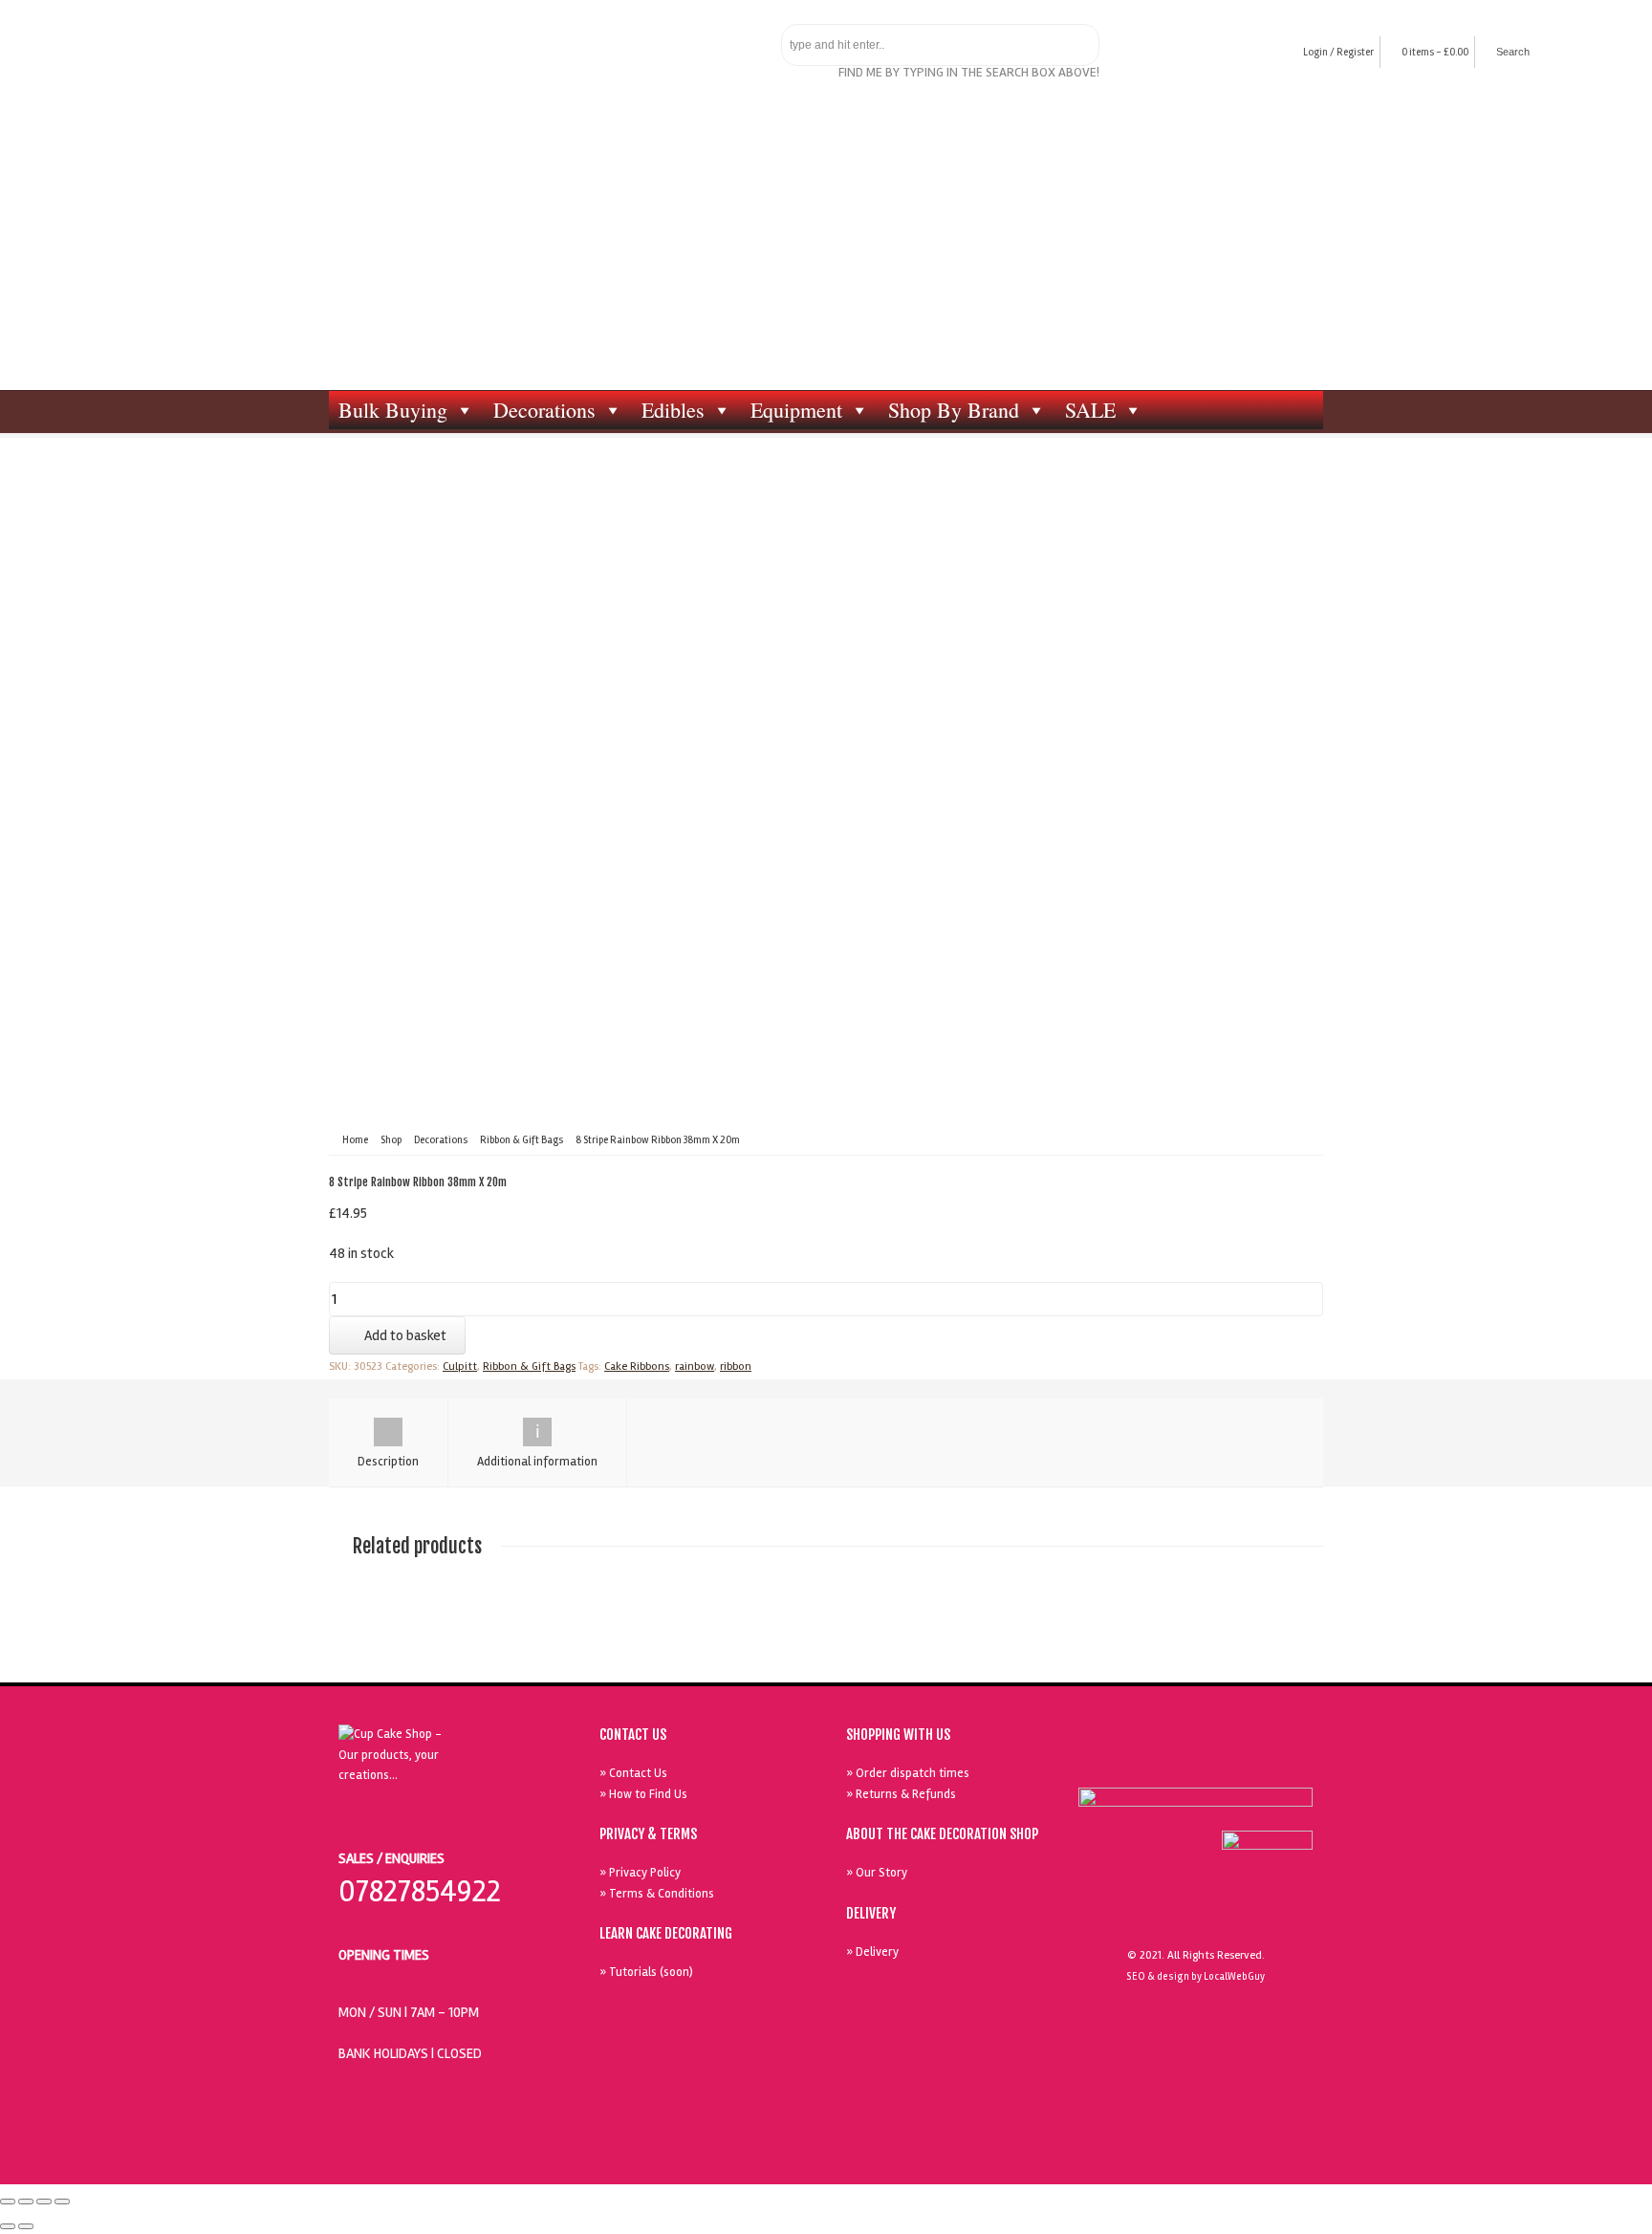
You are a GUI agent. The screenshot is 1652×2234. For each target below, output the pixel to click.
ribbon (736, 1366)
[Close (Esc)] (8, 2201)
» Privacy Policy (640, 1873)
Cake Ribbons (637, 1366)
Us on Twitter (1200, 1763)
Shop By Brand (954, 410)
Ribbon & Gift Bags (522, 1140)
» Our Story (877, 1873)
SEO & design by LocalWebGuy (1196, 1976)
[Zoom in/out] (62, 2201)
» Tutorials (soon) (646, 1972)
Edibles (673, 410)
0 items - (1435, 52)
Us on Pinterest (1244, 1763)
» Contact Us (633, 1773)
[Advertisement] (826, 247)
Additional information (537, 1462)
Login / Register (1338, 52)
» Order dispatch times (908, 1773)
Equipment (796, 410)
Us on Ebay (1112, 1763)
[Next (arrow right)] (26, 2226)
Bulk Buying (393, 410)
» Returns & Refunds (901, 1794)
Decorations (544, 410)
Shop (391, 1140)
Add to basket (405, 1335)
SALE (1090, 410)
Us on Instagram (1288, 1763)
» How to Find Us (643, 1794)
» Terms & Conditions (657, 1894)
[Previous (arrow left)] (8, 2226)
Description (388, 1462)
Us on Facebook (1156, 1763)
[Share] (26, 2201)
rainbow (695, 1366)
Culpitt (460, 1366)
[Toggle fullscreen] (44, 2201)
